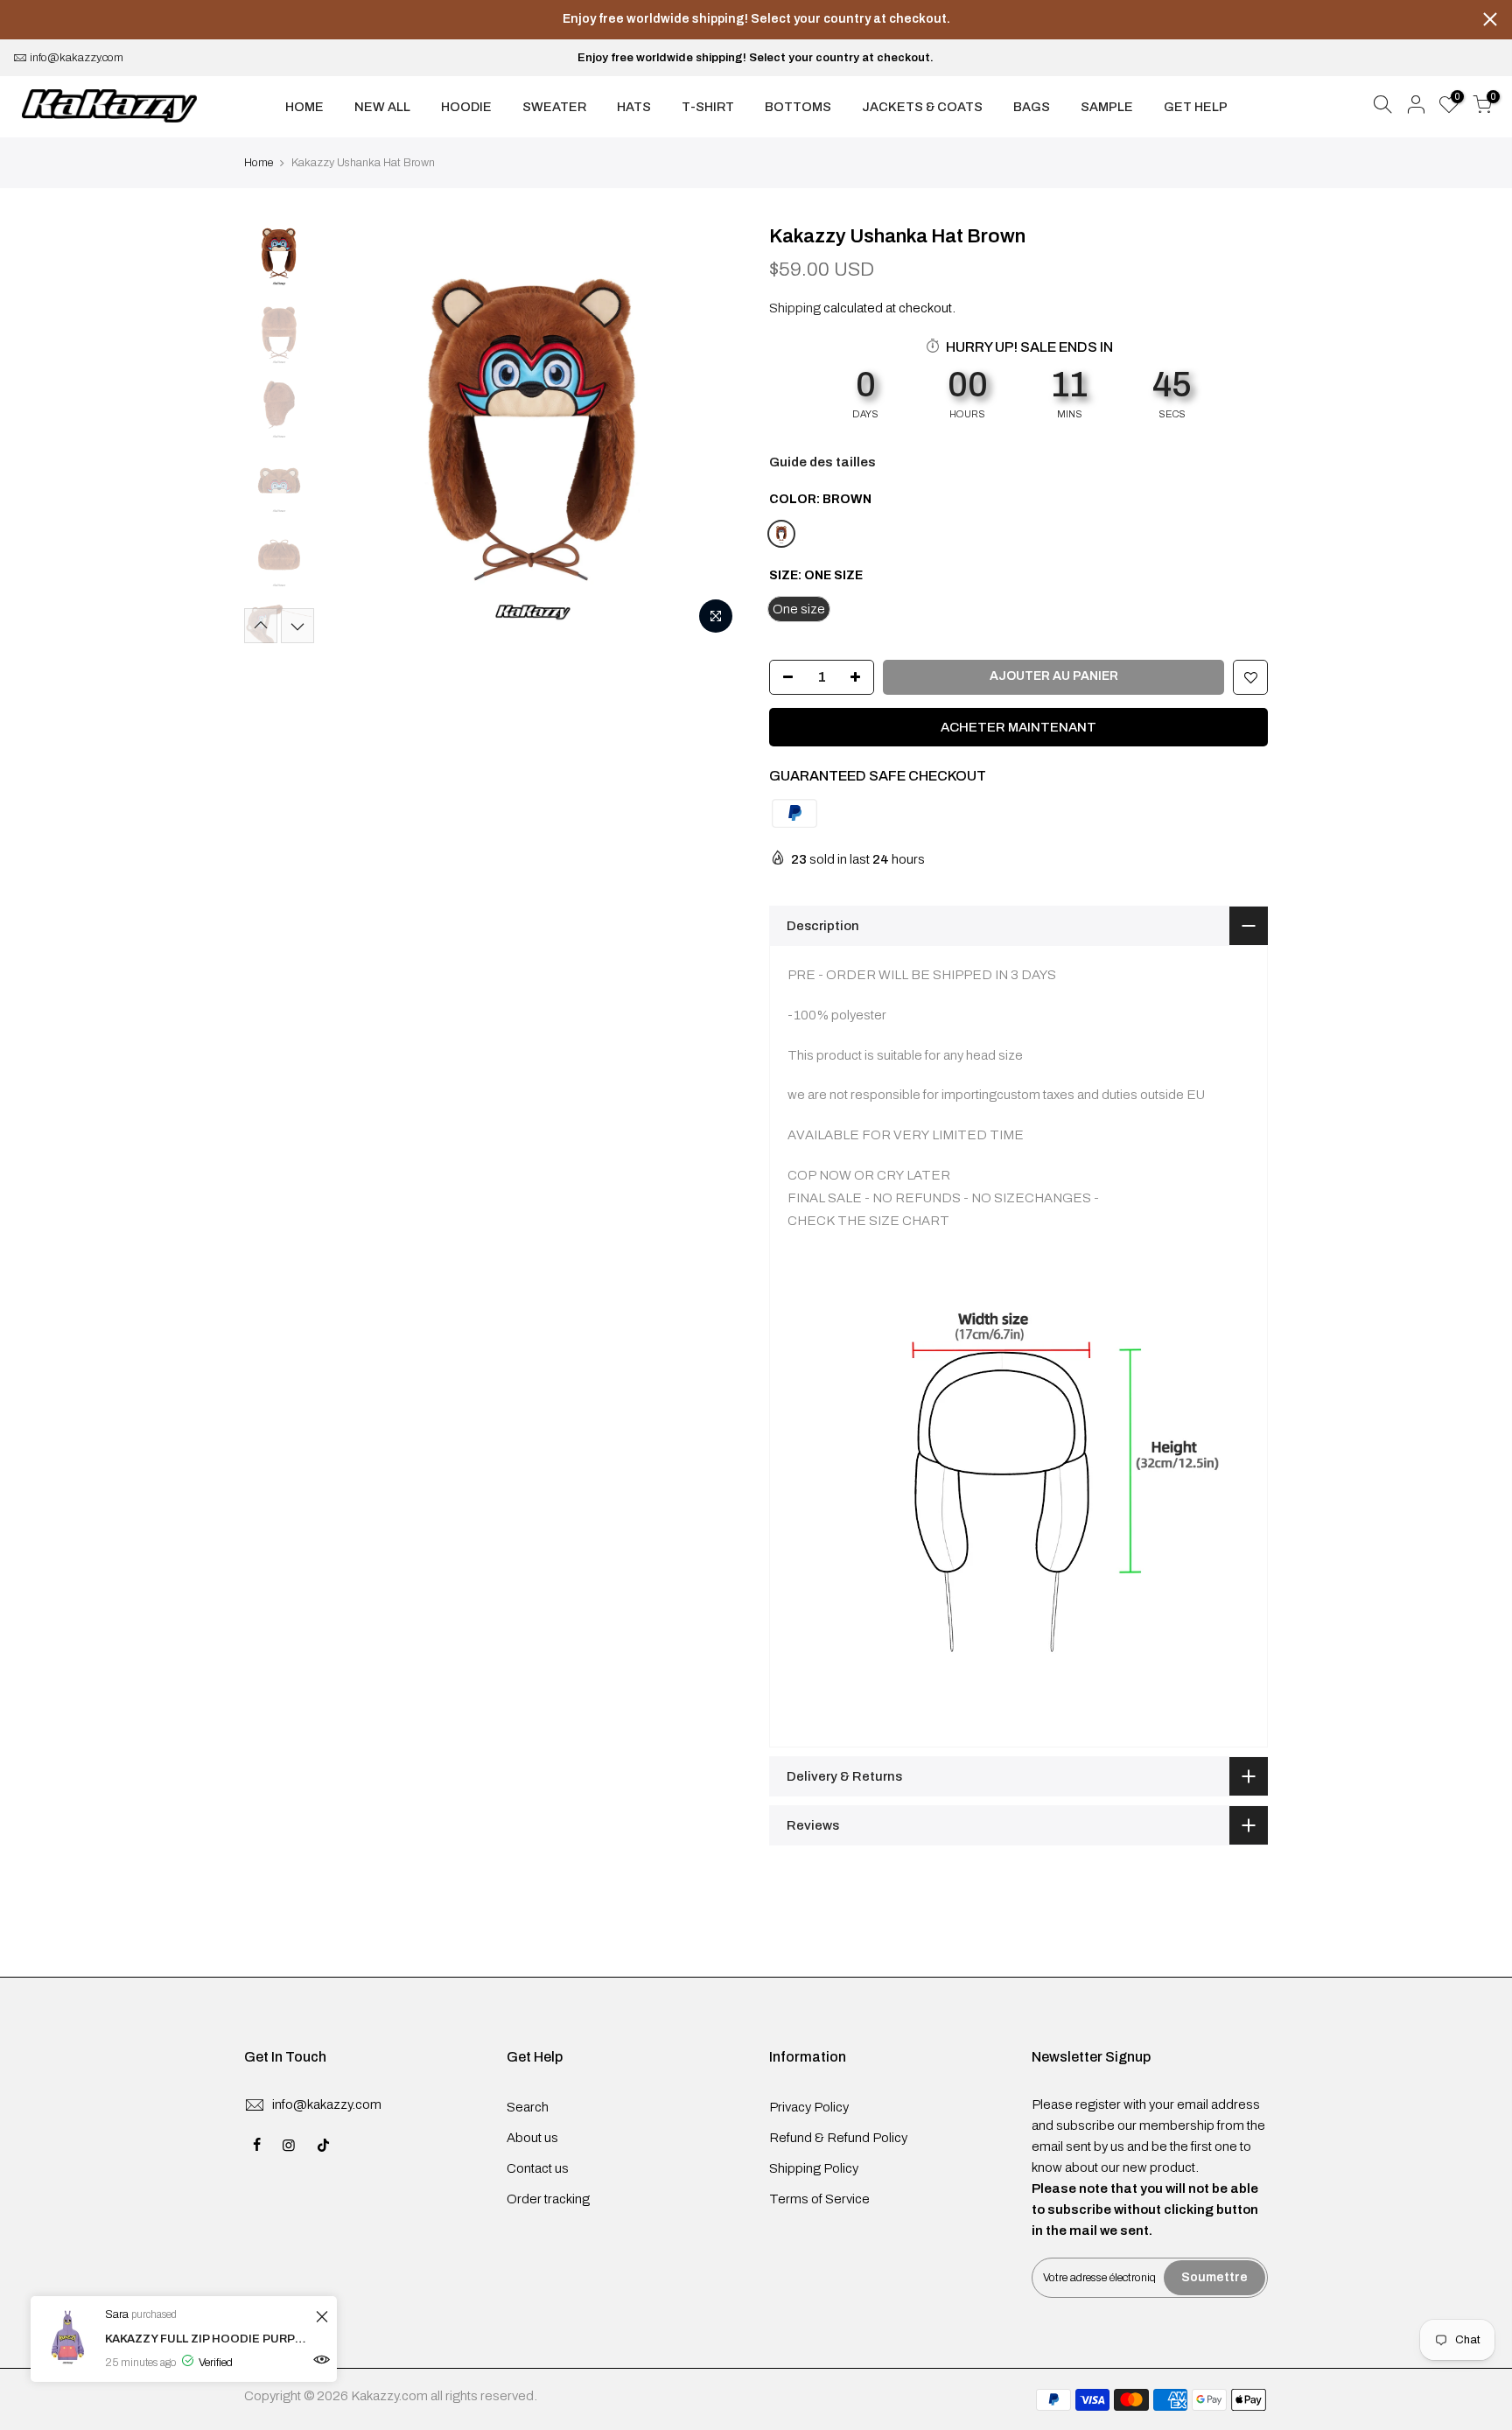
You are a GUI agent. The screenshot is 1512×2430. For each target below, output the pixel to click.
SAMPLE (1107, 107)
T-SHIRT (708, 107)
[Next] (712, 433)
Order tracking (548, 2199)
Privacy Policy (809, 2107)
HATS (634, 107)
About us (532, 2138)
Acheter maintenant (1018, 727)
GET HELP (1196, 107)
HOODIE (466, 107)
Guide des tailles (822, 462)
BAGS (1032, 107)
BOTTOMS (798, 107)
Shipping (795, 308)
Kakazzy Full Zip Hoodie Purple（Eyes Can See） (208, 2339)
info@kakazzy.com (77, 58)
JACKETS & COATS (922, 107)
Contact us (538, 2168)
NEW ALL (382, 107)
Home (259, 163)
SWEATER (554, 107)
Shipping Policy (814, 2168)
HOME (304, 107)
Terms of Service (819, 2199)
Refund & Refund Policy (838, 2138)
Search (528, 2107)
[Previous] (353, 433)
